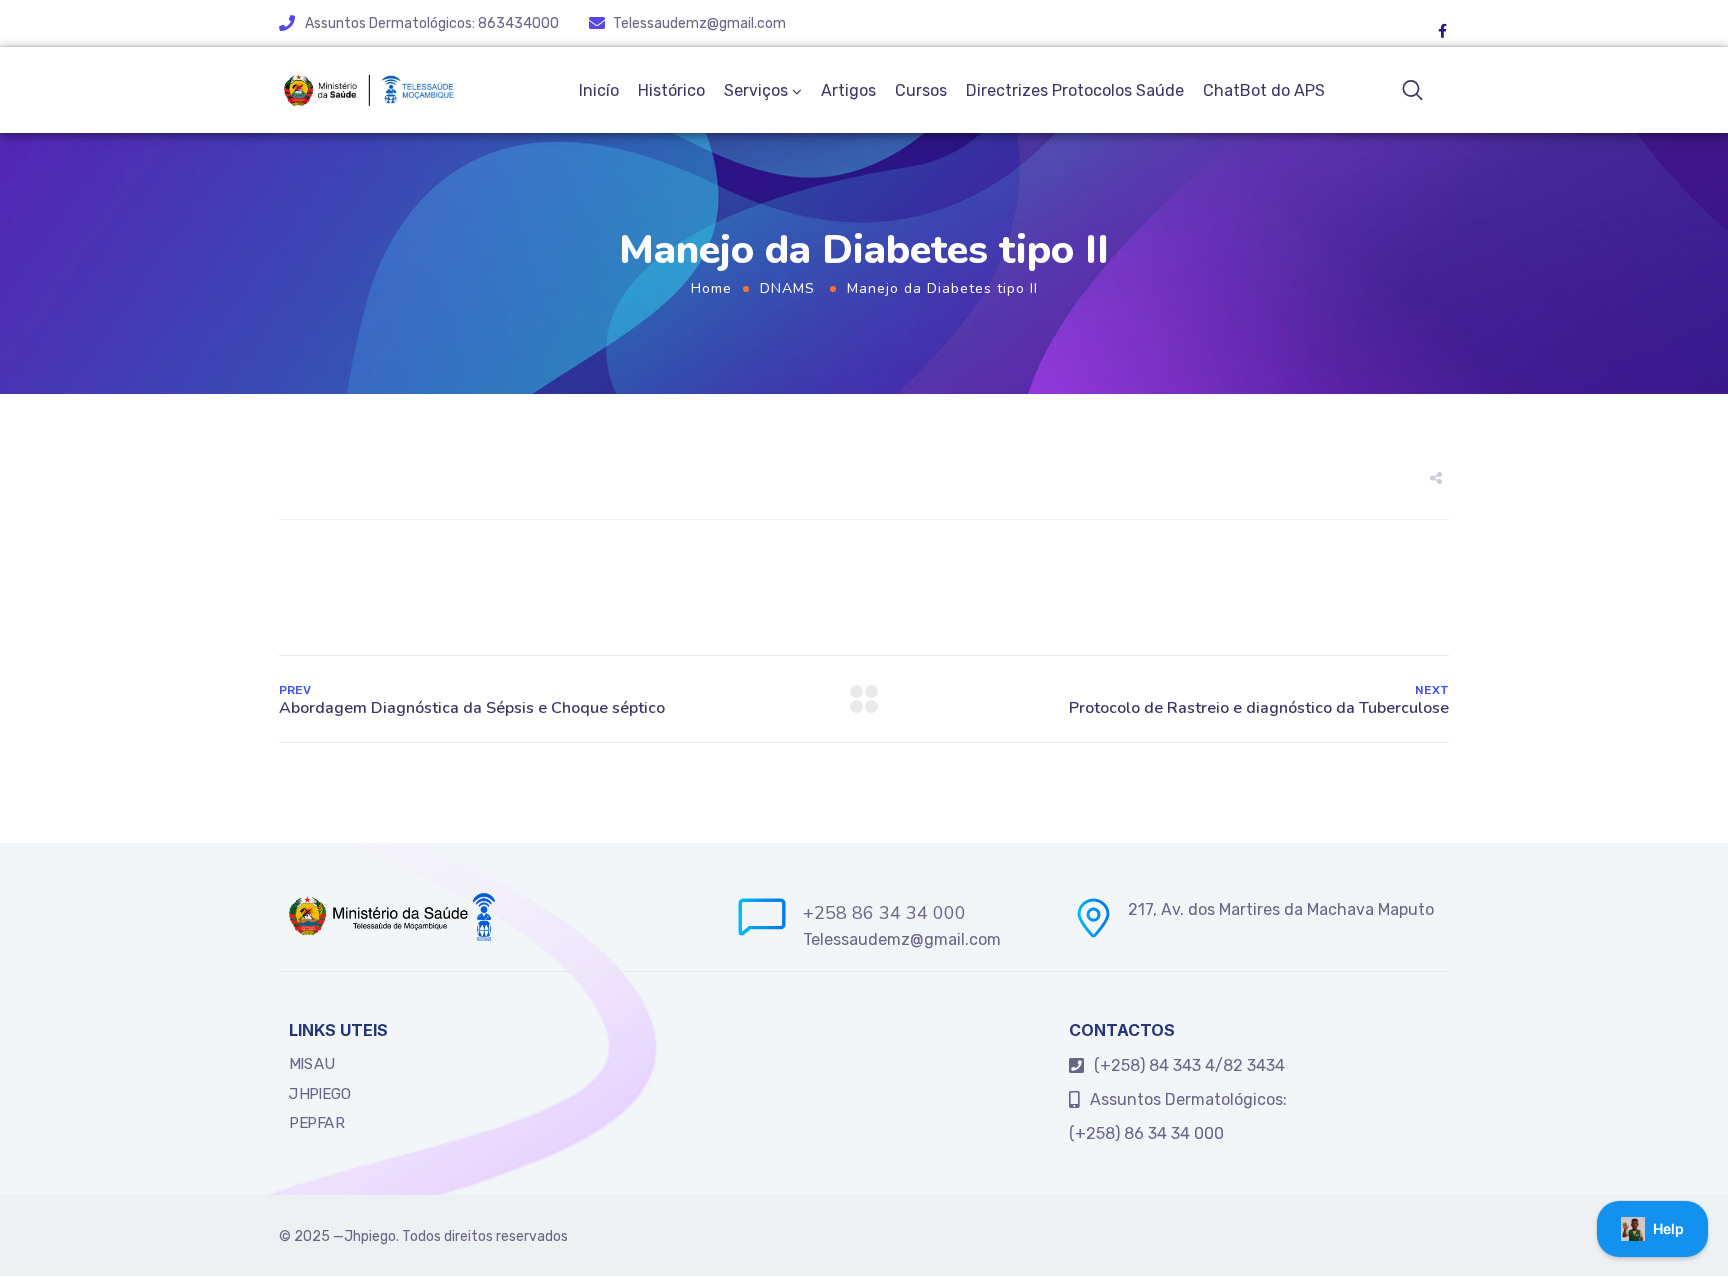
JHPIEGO (320, 1094)
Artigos (848, 90)
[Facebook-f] (1442, 31)
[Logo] (368, 90)
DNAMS (787, 288)
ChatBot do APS (1264, 90)
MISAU (312, 1064)
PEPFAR (316, 1123)
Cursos (921, 90)
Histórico (671, 90)
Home (711, 288)
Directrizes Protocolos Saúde (1075, 90)
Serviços (756, 90)
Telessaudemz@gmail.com (699, 23)
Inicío (599, 90)
